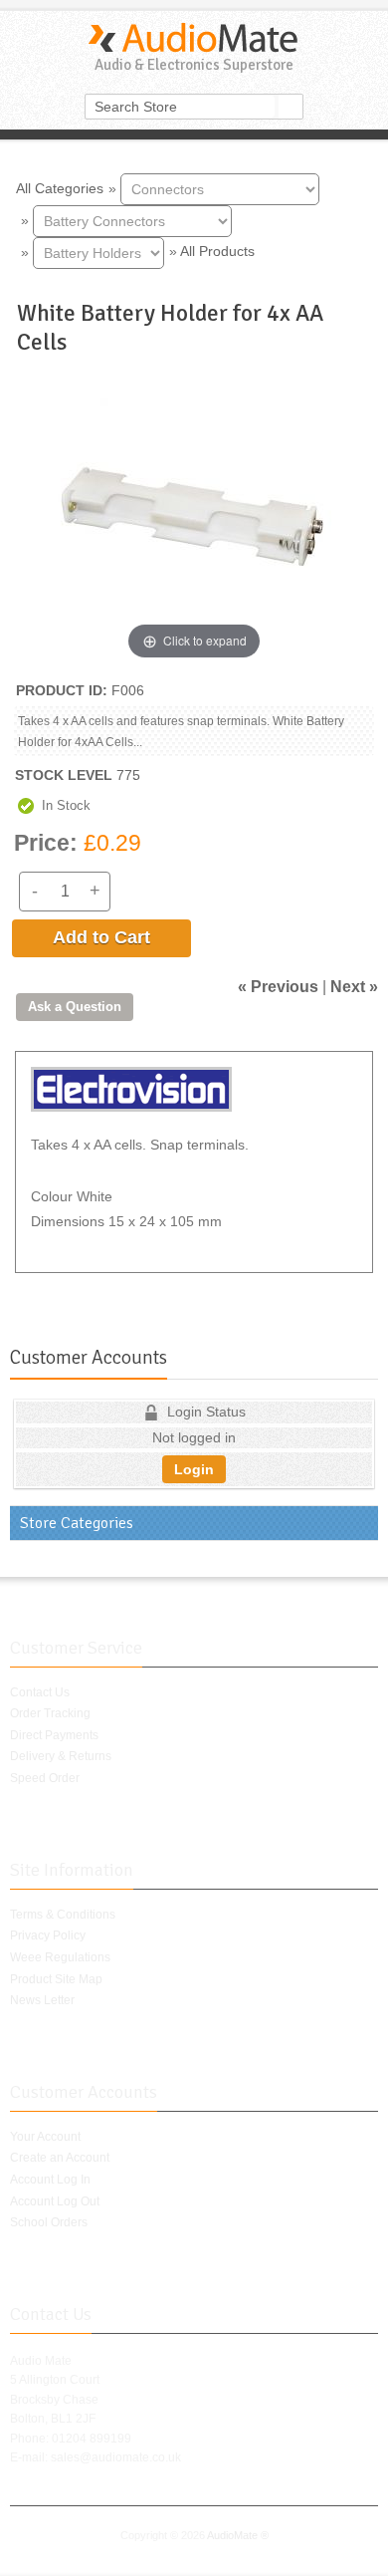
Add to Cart (101, 937)
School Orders (49, 2222)
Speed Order (45, 1778)
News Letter (42, 2000)
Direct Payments (54, 1735)
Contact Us (40, 1692)
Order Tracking (50, 1713)
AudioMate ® (238, 2535)
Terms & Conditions (63, 1915)
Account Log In (50, 2180)
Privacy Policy (48, 1935)
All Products (217, 251)
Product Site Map (56, 1979)
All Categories (60, 187)
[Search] (291, 107)
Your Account (45, 2137)
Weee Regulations (60, 1957)
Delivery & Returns (61, 1756)
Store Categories (77, 1523)
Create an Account (60, 2158)
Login (194, 1469)
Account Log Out (55, 2201)
